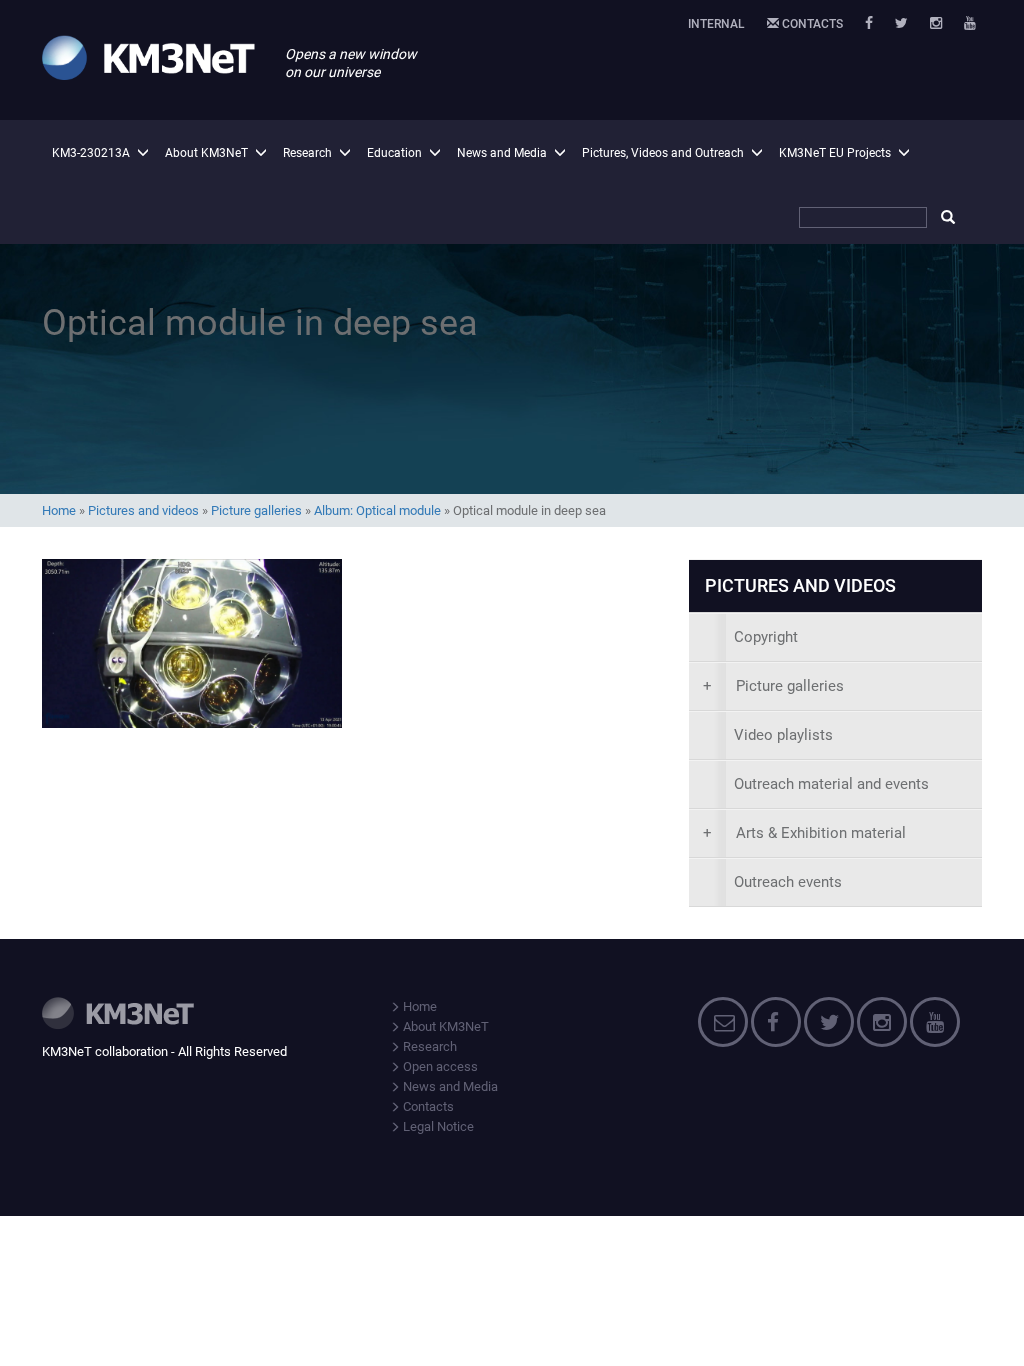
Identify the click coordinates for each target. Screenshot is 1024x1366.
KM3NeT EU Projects (835, 153)
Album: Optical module (377, 510)
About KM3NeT (206, 153)
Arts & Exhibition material (804, 833)
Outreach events (788, 882)
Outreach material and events (831, 784)
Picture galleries (256, 510)
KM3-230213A (91, 153)
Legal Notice (437, 1126)
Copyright (766, 637)
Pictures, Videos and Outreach (663, 153)
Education (394, 153)
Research (307, 153)
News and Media (502, 153)
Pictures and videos (143, 510)
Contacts (811, 24)
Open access (439, 1066)
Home (59, 510)
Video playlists (783, 735)
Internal (716, 24)
